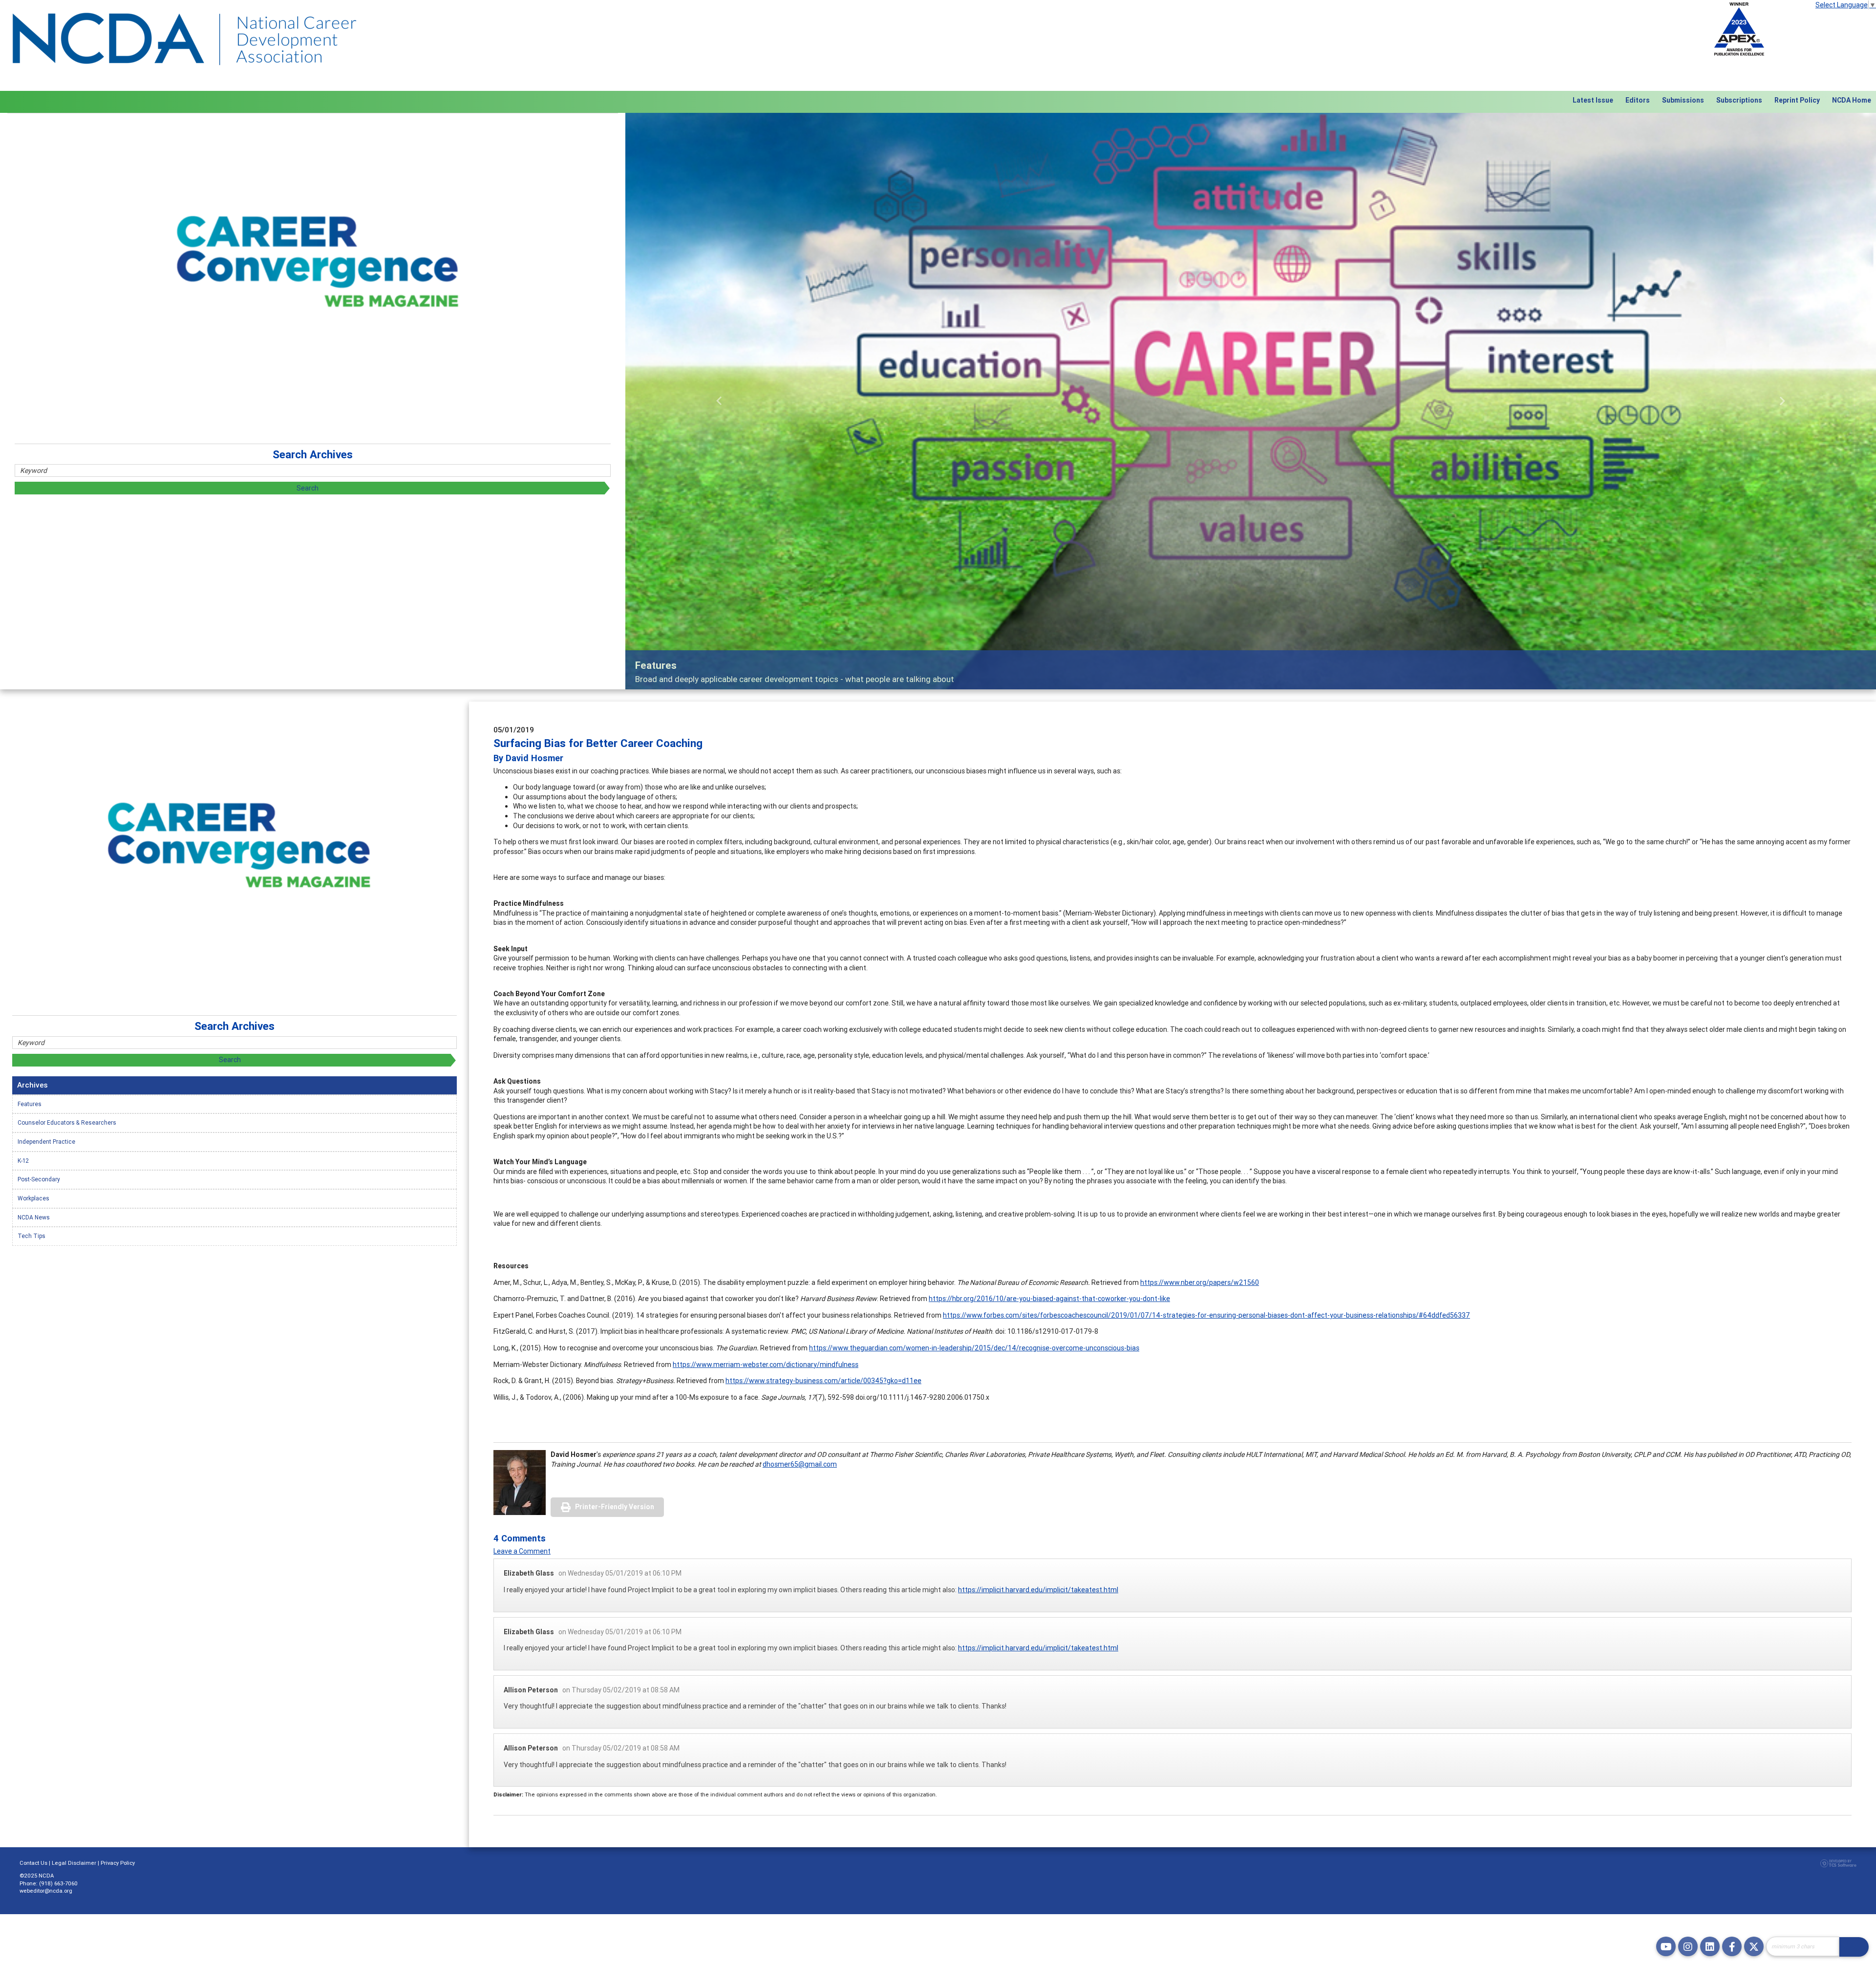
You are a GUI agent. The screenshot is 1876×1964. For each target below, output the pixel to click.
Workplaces (33, 1198)
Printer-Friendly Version (615, 1507)
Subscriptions (1739, 100)
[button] (719, 401)
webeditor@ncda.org (46, 1891)
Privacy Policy (118, 1863)
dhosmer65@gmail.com (800, 1464)
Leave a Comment (522, 1551)
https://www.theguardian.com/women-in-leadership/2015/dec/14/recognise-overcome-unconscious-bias (974, 1348)
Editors (1638, 100)
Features (30, 1104)
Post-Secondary (39, 1179)
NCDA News (34, 1217)
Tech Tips (32, 1236)
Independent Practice (46, 1142)
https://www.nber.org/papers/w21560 (1200, 1282)
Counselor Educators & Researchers (67, 1122)
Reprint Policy (1797, 100)
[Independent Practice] (1251, 401)
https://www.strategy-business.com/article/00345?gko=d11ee (823, 1381)
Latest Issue (1593, 100)
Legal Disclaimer (74, 1863)
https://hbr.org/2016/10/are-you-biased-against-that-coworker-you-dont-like (1049, 1299)
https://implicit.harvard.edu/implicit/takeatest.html (1038, 1590)
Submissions (1683, 100)
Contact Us (33, 1863)
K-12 (23, 1161)
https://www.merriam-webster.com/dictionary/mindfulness (766, 1365)
